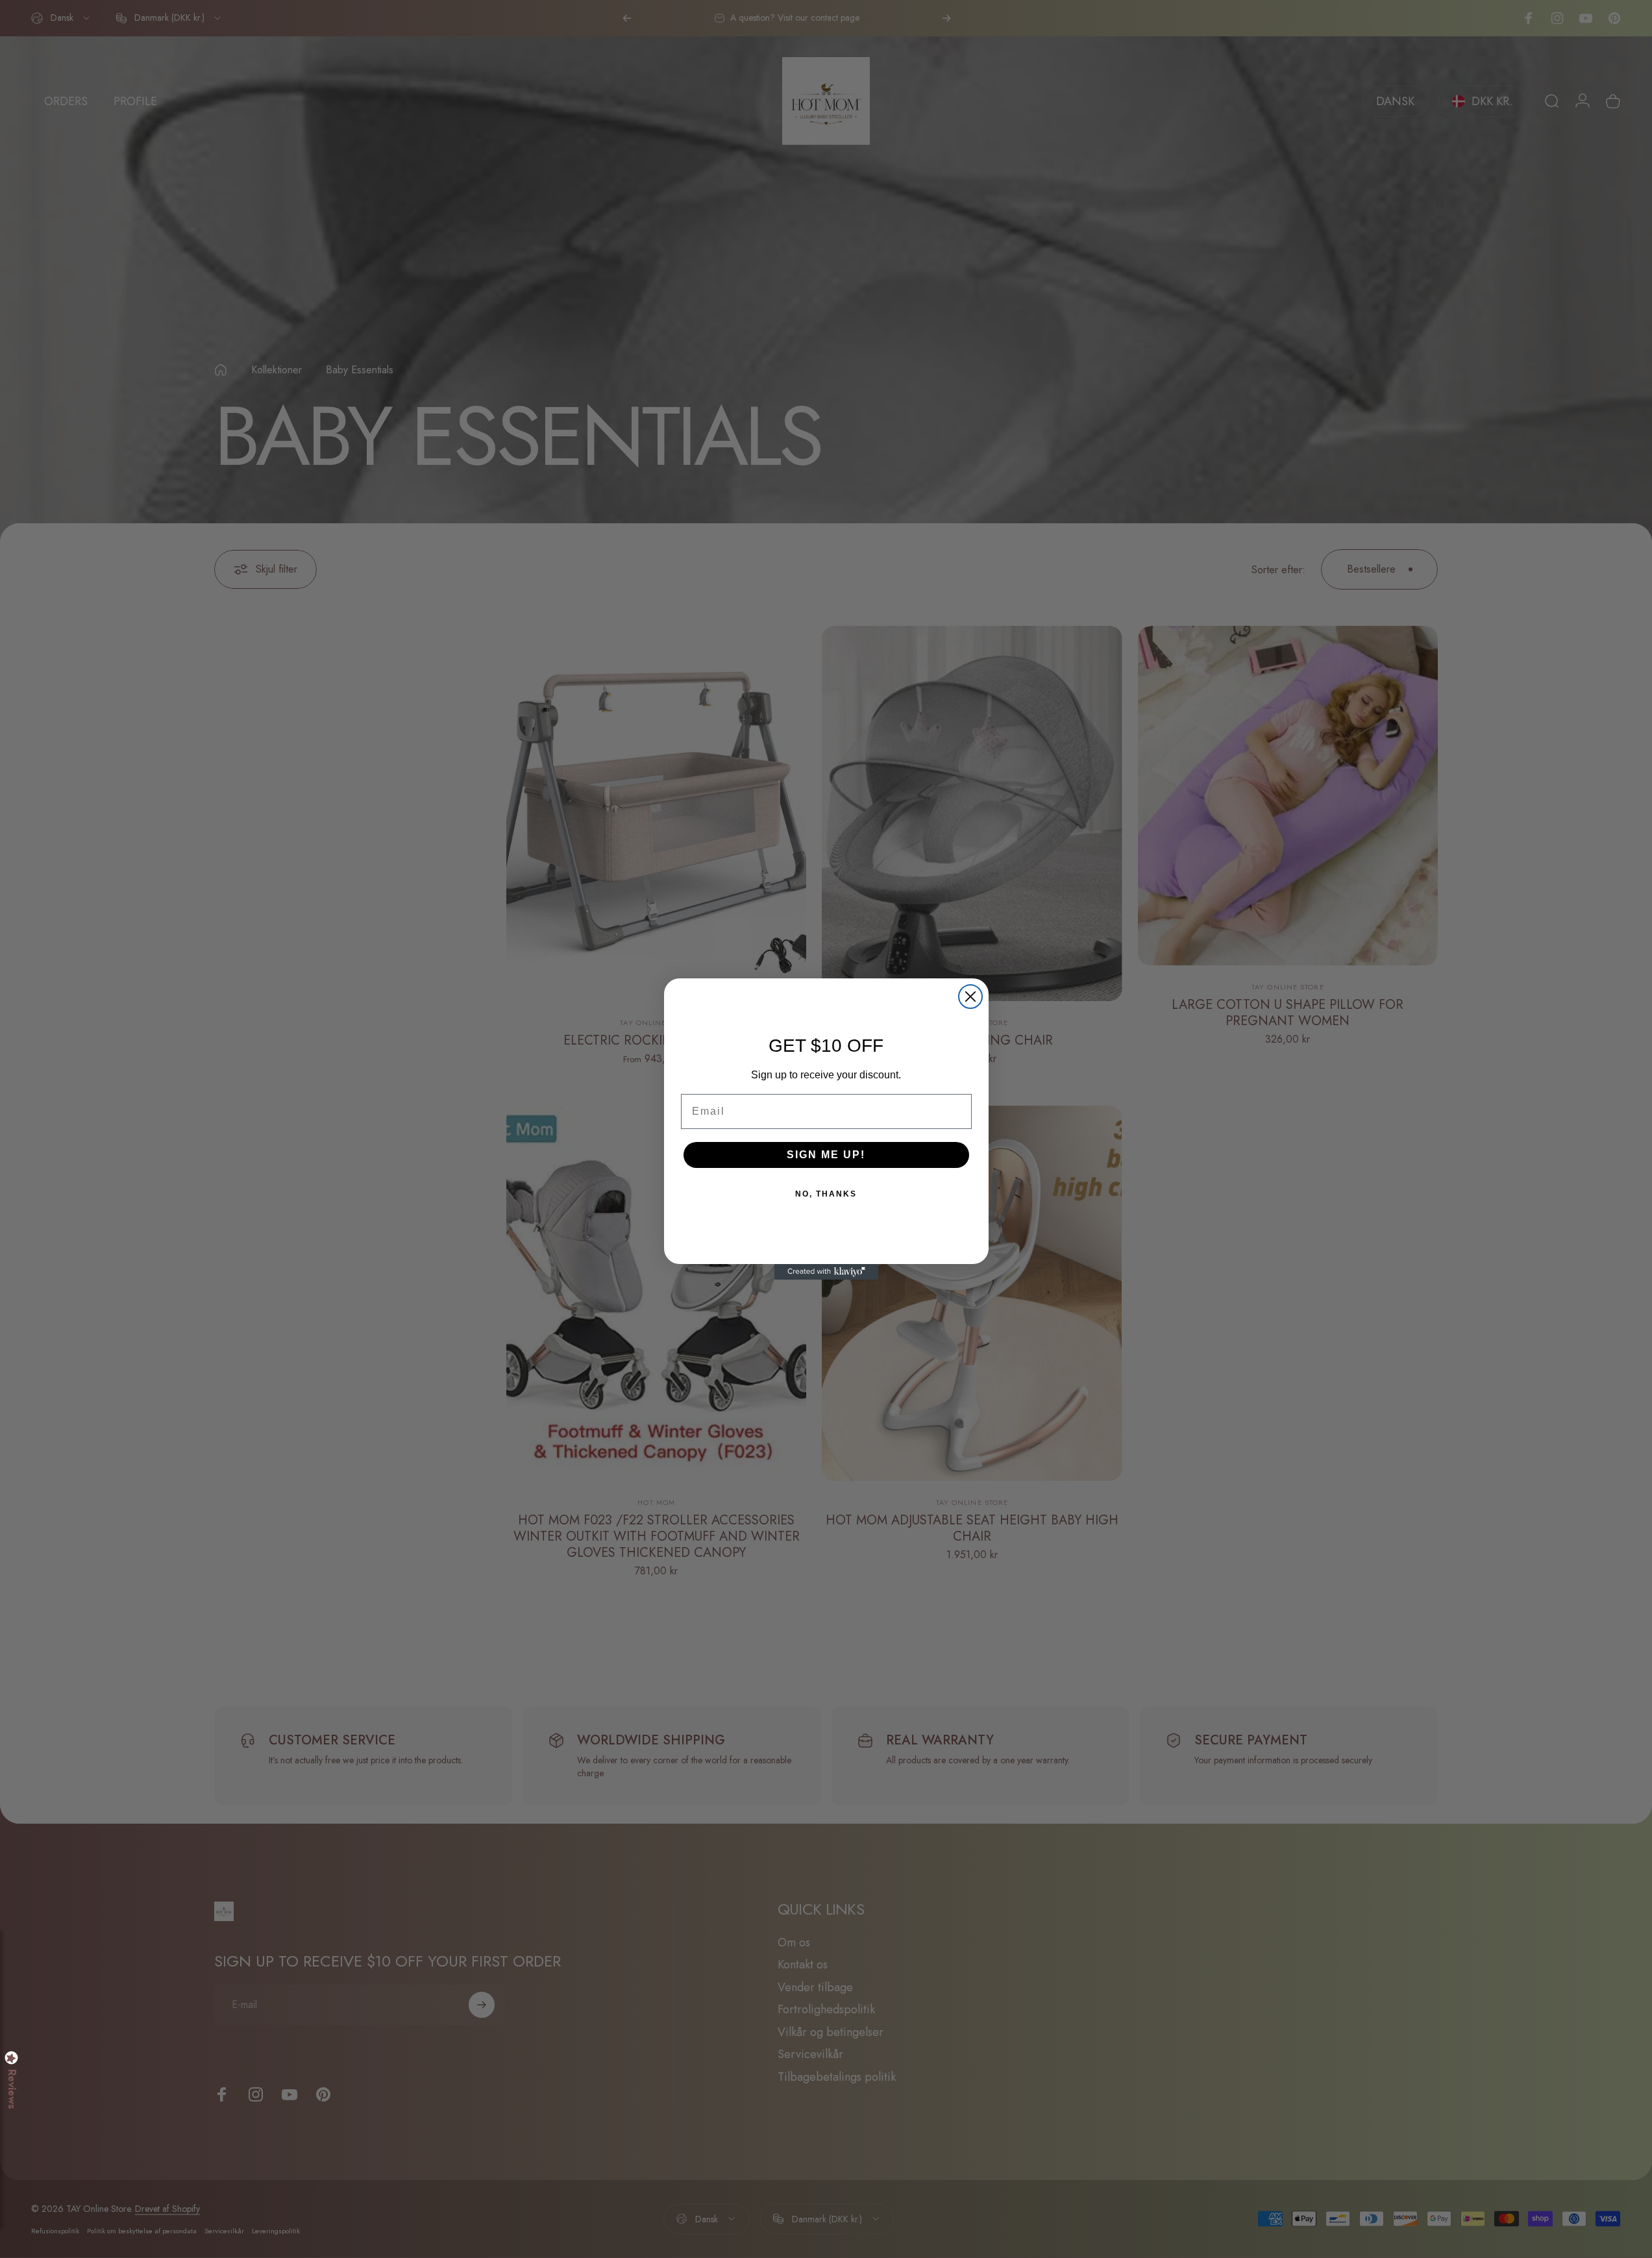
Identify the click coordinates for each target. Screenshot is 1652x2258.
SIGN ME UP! (826, 1155)
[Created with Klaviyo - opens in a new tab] (826, 1272)
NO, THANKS (826, 1194)
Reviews (12, 2089)
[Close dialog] (970, 997)
